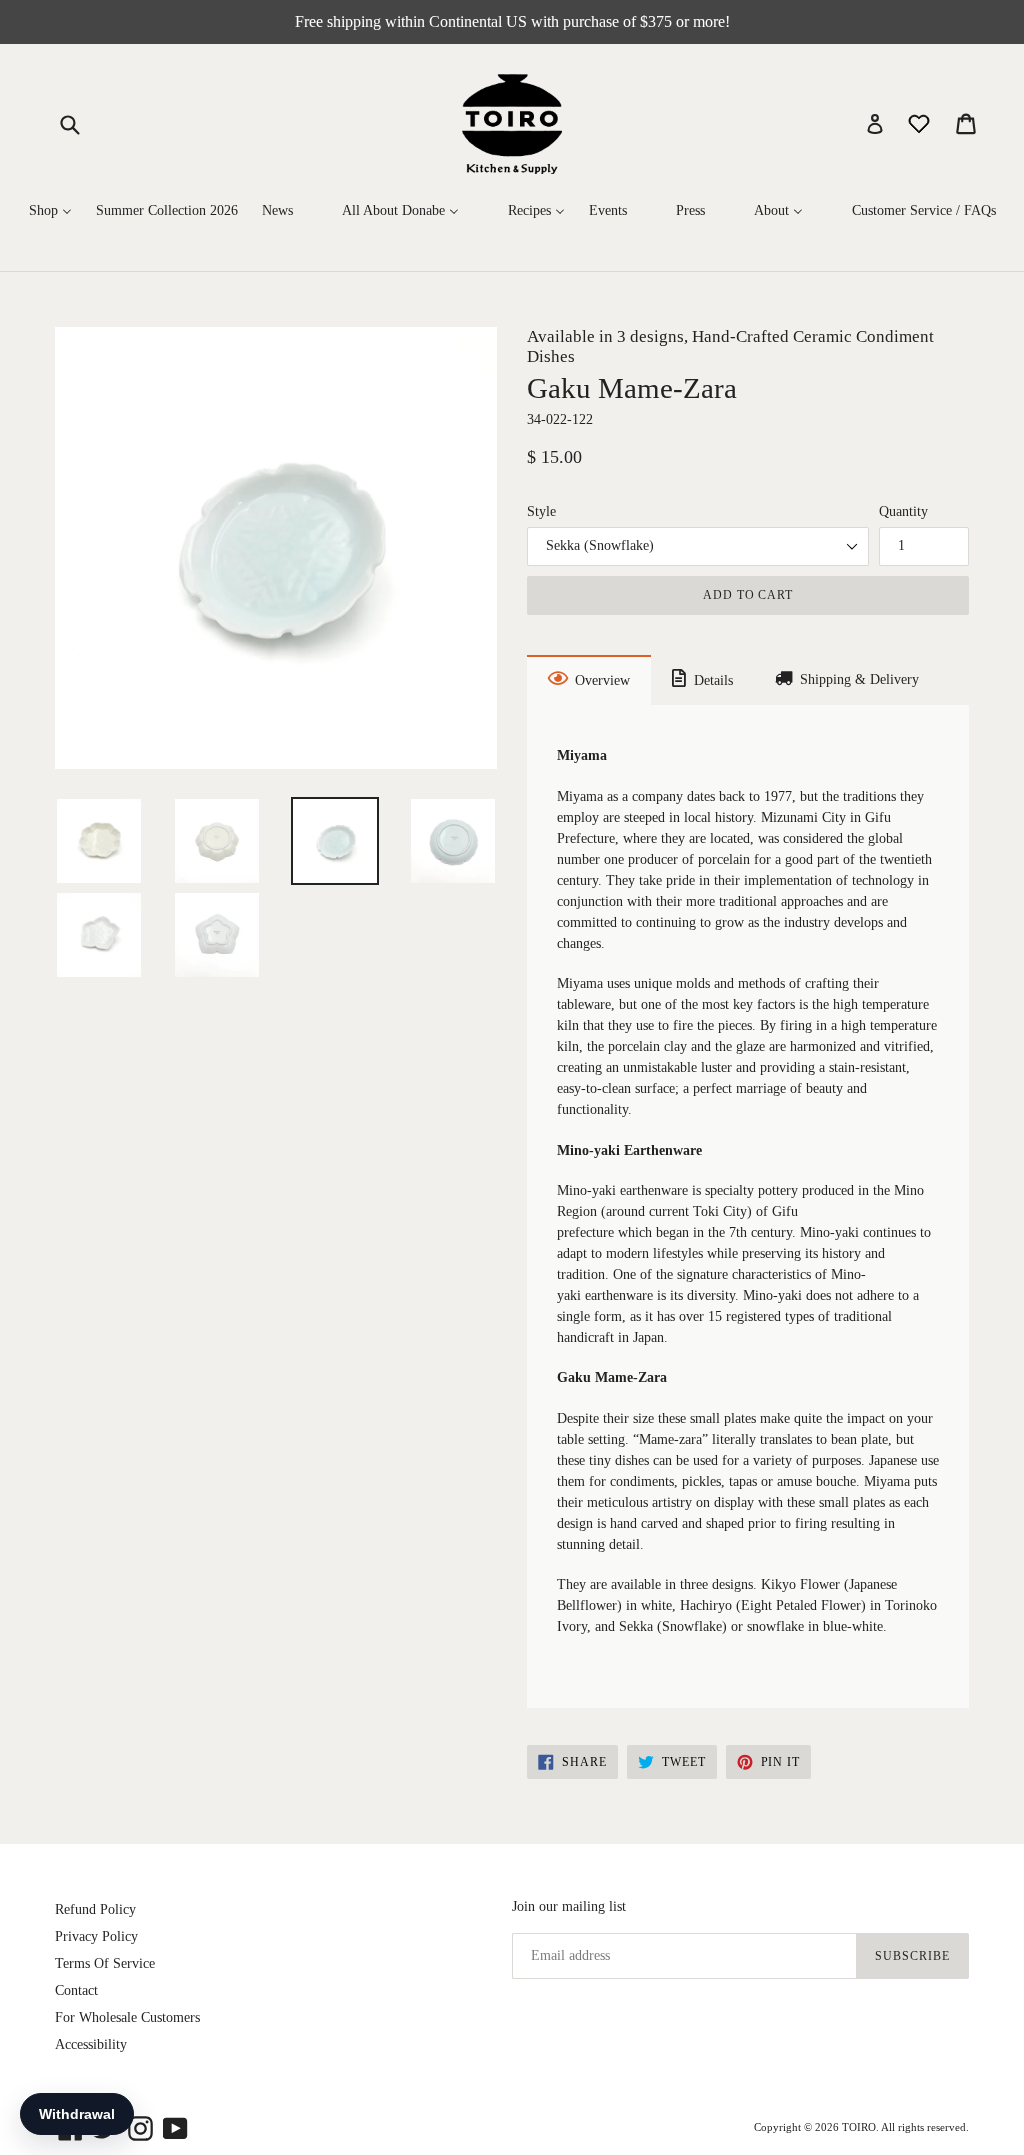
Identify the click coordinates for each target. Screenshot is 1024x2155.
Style (541, 511)
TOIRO (859, 2127)
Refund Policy (95, 1909)
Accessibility (91, 2044)
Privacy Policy (96, 1936)
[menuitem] (50, 211)
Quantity (903, 511)
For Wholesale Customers (127, 2017)
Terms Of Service (105, 1963)
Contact (76, 1990)
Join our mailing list (569, 1906)
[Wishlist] (921, 122)
